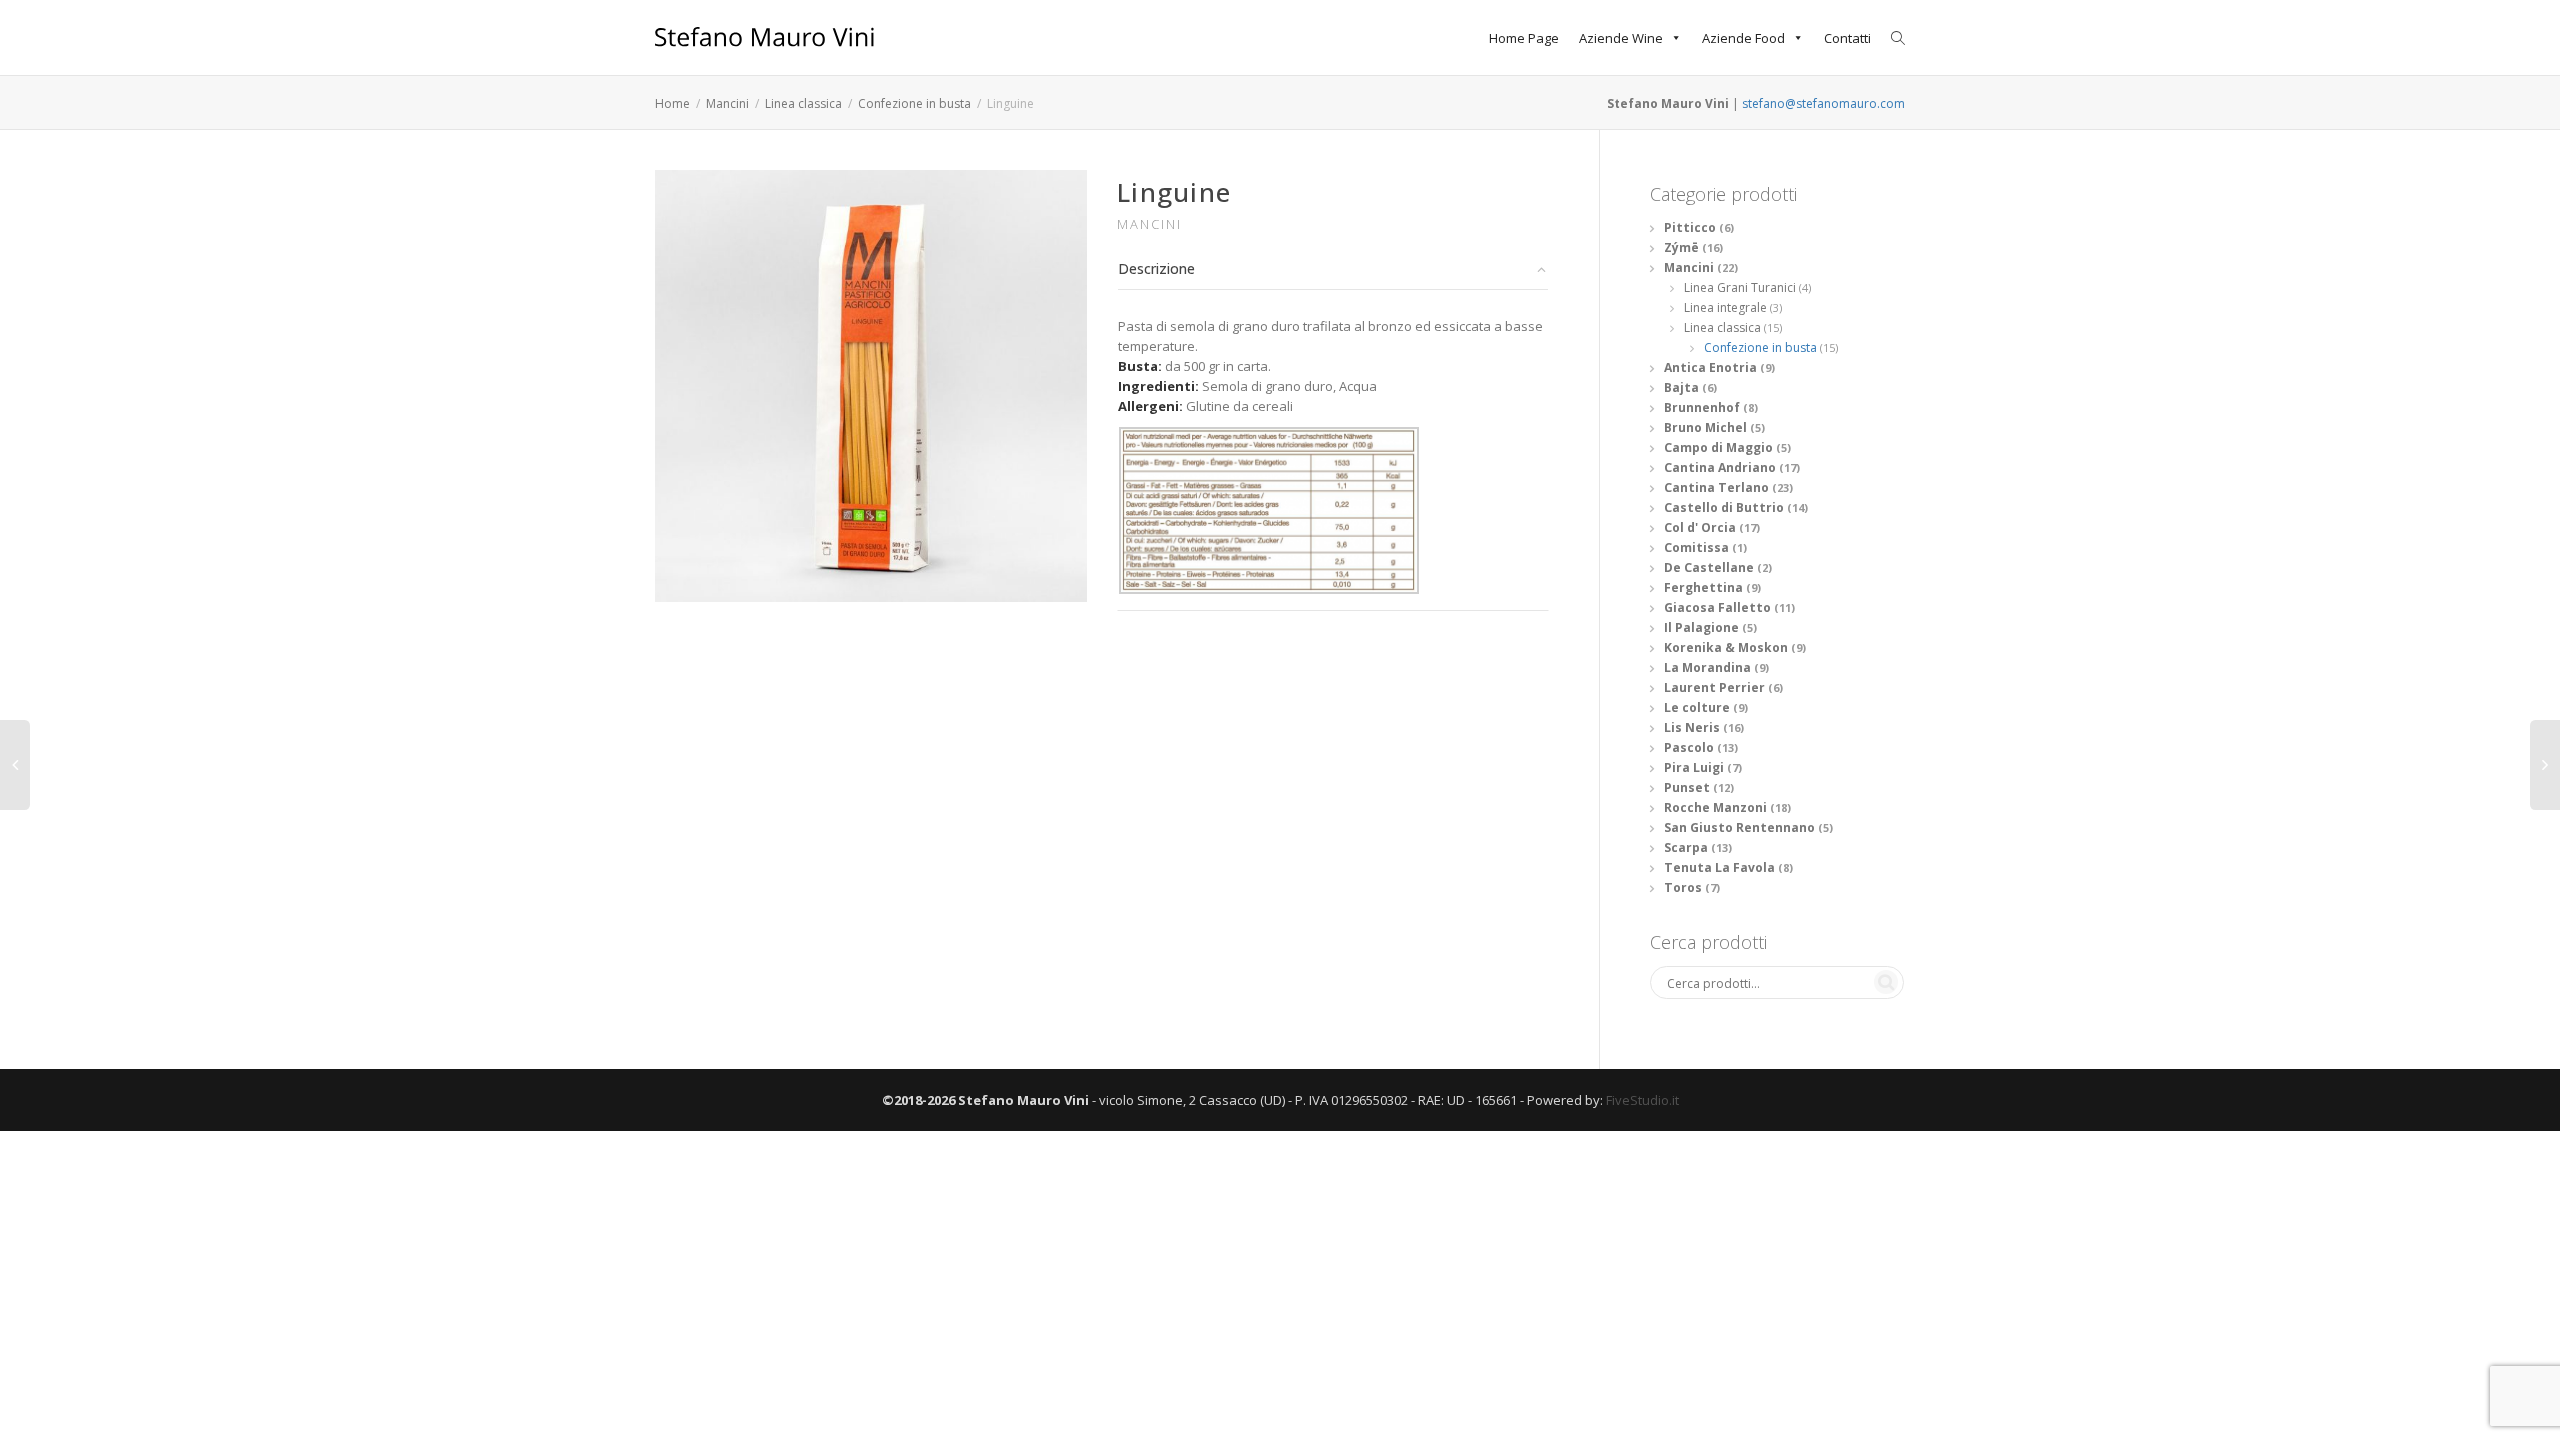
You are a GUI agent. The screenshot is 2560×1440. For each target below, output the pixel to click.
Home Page (1524, 38)
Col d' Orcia (1700, 527)
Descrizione (1156, 268)
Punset (1687, 787)
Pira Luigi (1694, 767)
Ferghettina (1703, 587)
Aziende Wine (1621, 38)
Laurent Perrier (1714, 687)
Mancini (727, 103)
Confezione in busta (914, 103)
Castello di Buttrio (1724, 507)
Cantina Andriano (1720, 467)
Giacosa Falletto (1717, 607)
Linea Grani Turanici (1740, 287)
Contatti (1847, 38)
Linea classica (803, 103)
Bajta (1681, 387)
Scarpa (1686, 847)
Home (672, 103)
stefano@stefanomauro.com (1823, 103)
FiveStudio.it (1642, 1100)
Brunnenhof (1702, 407)
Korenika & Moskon (1726, 647)
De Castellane (1709, 567)
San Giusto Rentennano (1739, 827)
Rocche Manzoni (1715, 807)
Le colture (1697, 707)
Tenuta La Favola (1719, 867)
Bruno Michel (1705, 427)
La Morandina (1707, 667)
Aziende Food (1743, 38)
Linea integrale (1725, 307)
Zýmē (1681, 247)
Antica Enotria (1710, 367)
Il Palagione (1701, 627)
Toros (1683, 887)
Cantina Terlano (1716, 487)
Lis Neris (1692, 727)
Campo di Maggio (1718, 447)
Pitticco (1690, 227)
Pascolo (1689, 747)
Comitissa (1696, 547)
